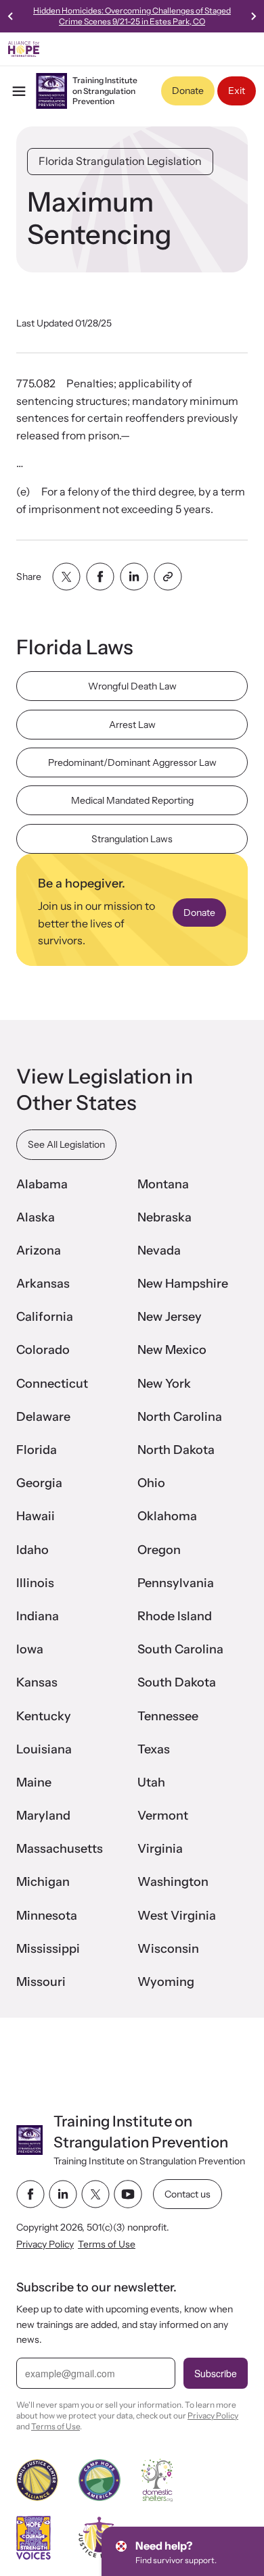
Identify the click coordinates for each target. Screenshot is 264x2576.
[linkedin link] (63, 2194)
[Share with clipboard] (168, 577)
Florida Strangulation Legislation (120, 161)
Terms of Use (107, 2243)
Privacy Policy (45, 2243)
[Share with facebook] (100, 577)
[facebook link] (30, 2194)
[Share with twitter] (66, 577)
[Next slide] (253, 16)
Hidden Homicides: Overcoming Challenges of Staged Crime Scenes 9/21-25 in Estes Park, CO (132, 16)
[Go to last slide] (11, 16)
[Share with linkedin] (134, 577)
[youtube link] (128, 2194)
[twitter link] (95, 2194)
